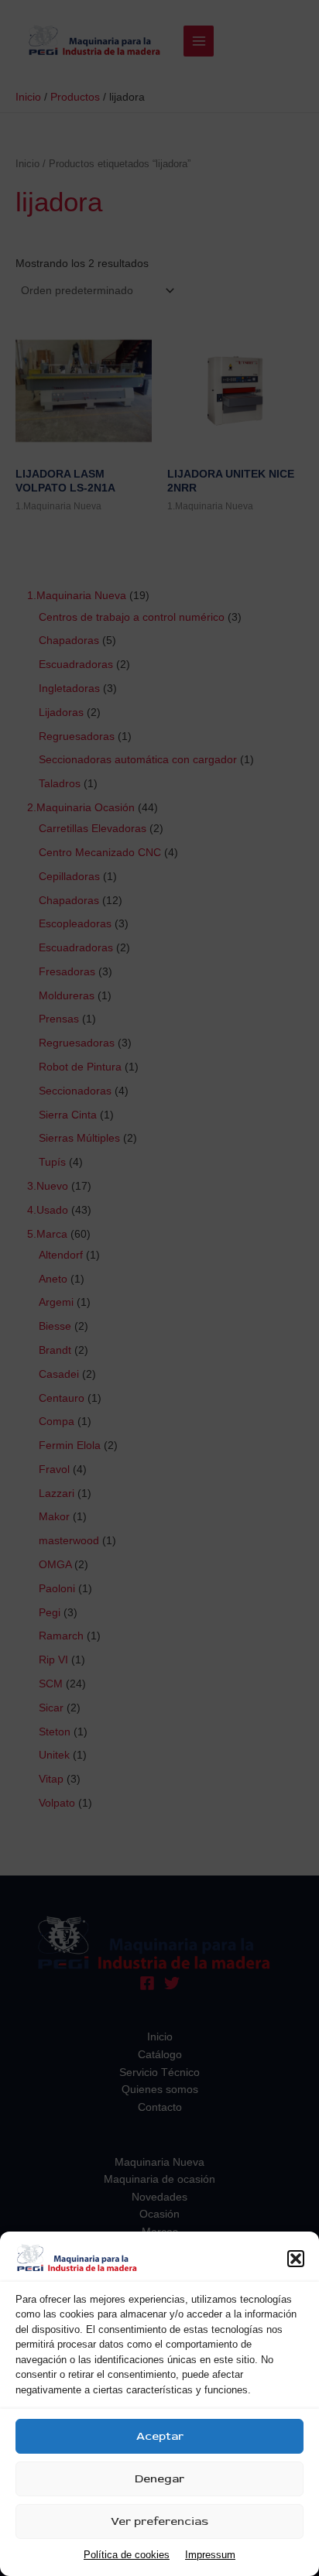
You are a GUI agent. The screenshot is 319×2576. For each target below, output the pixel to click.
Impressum (210, 2555)
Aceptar (160, 2436)
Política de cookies (127, 2555)
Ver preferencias (159, 2521)
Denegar (159, 2479)
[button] (296, 2259)
